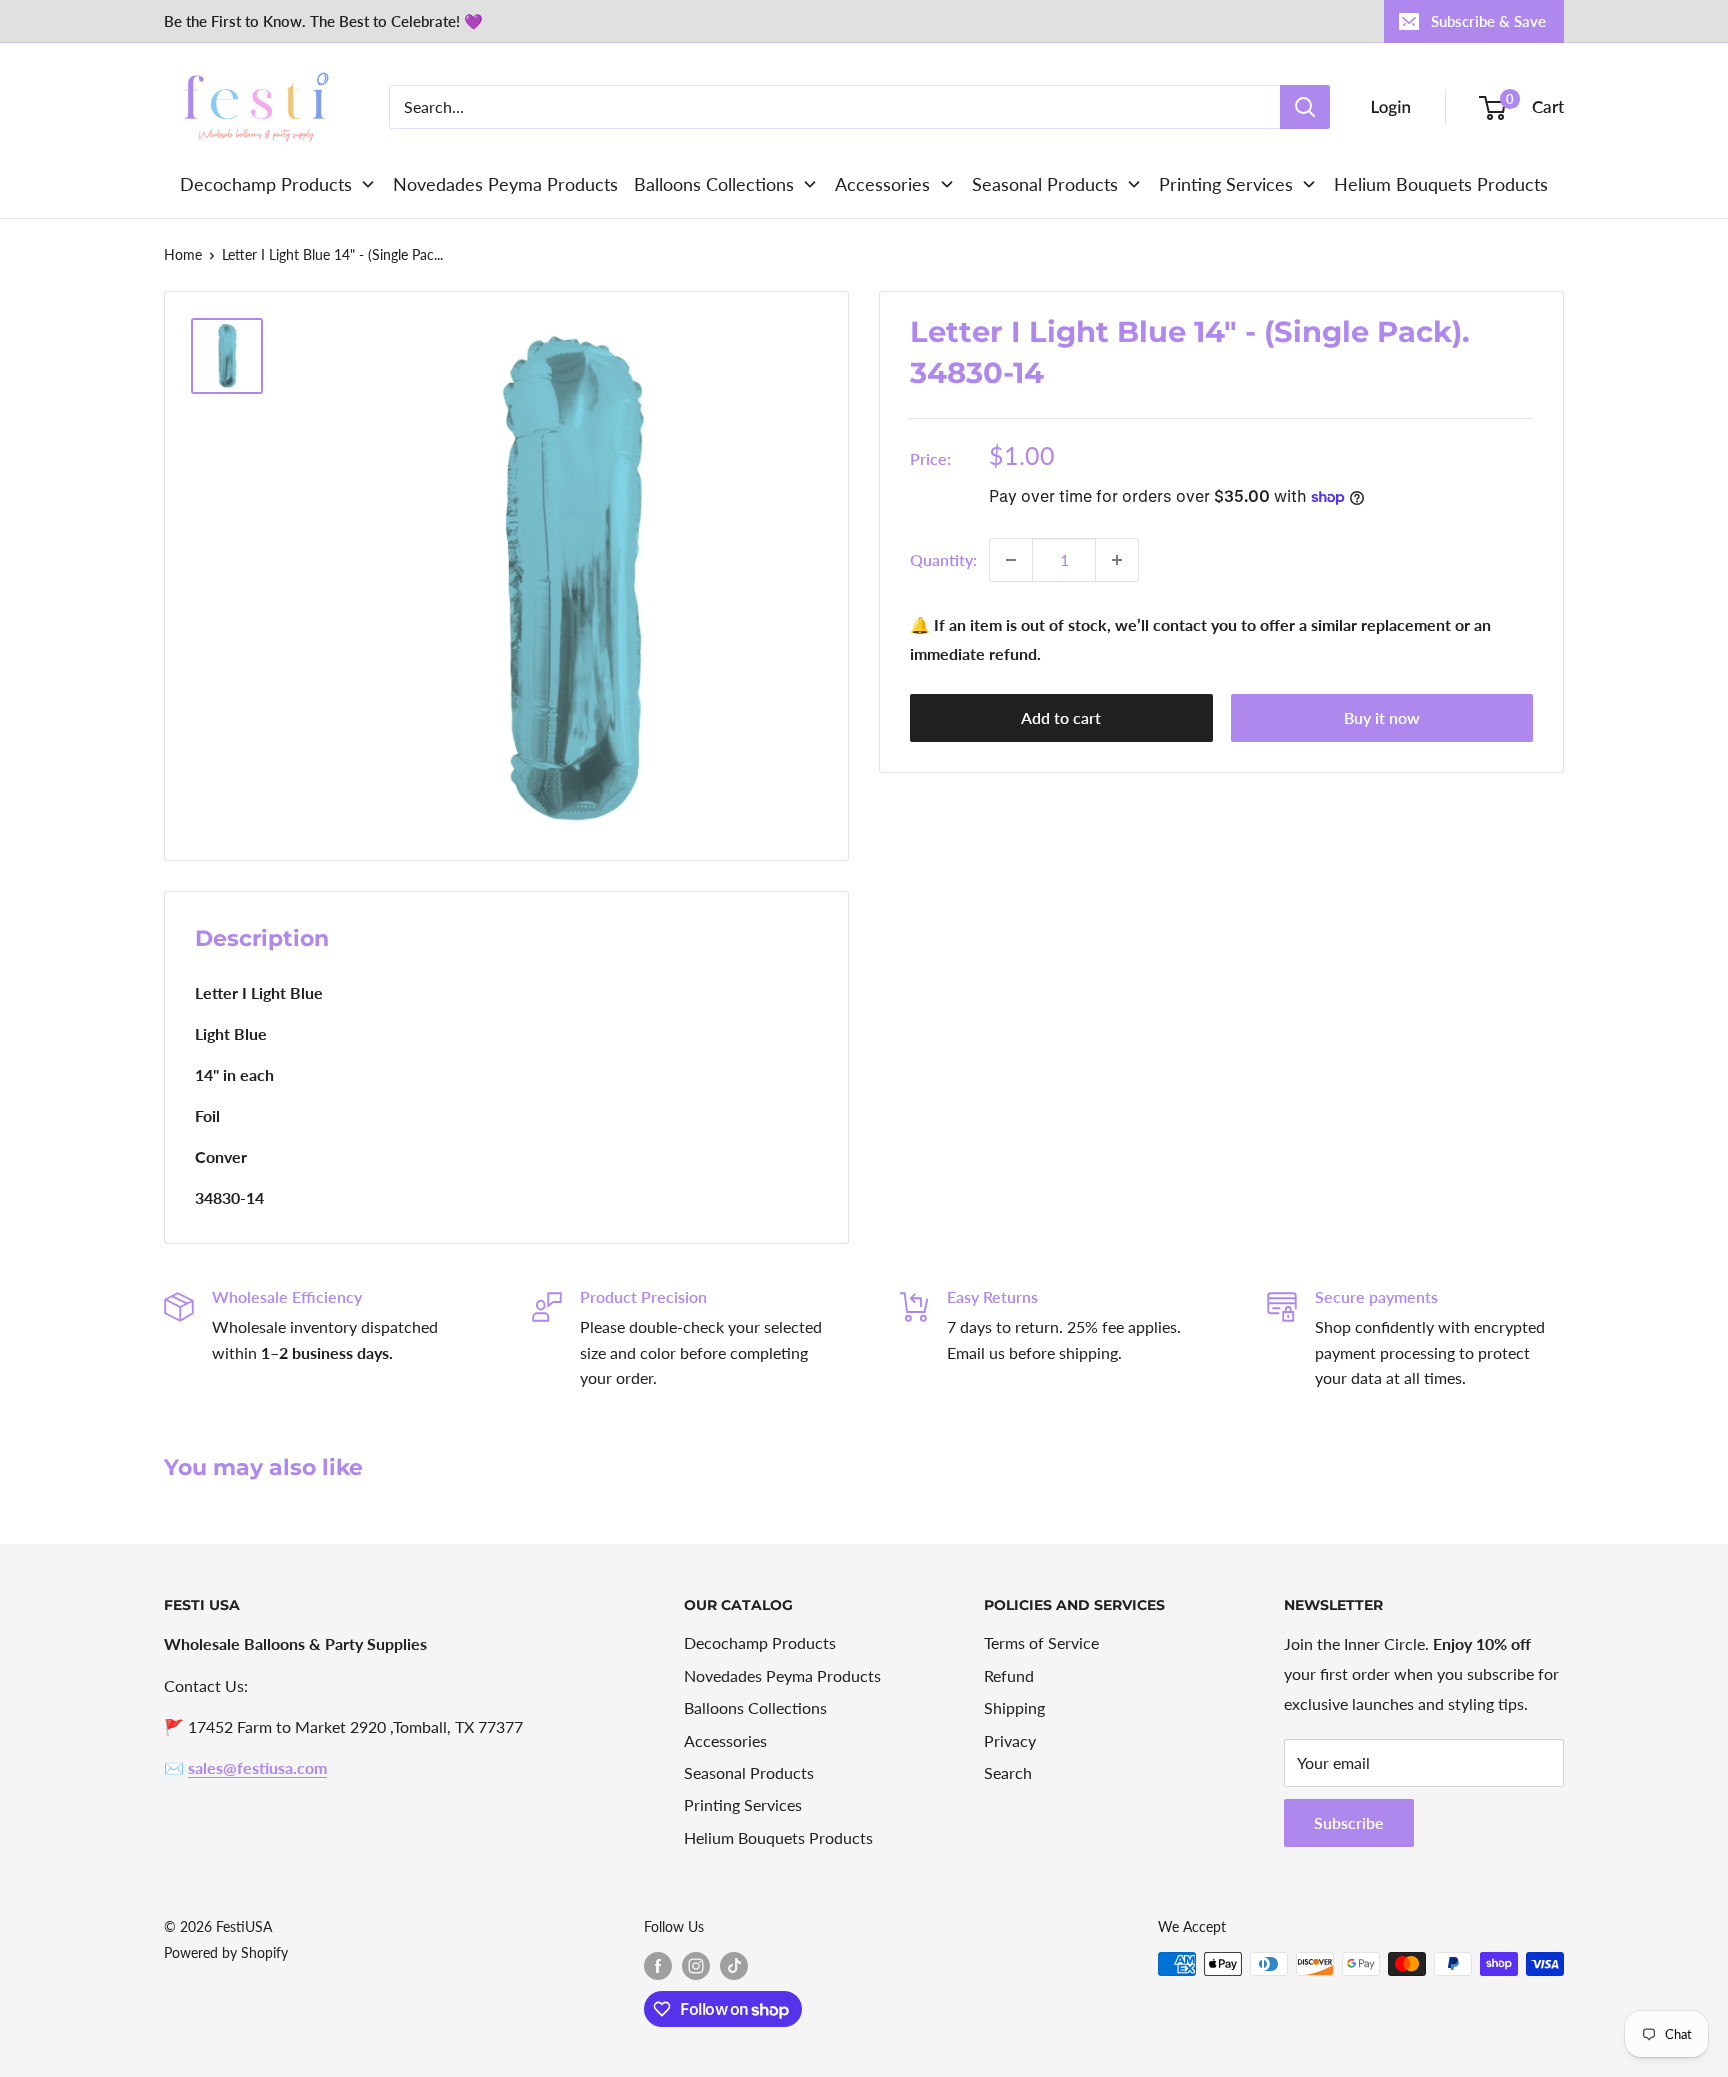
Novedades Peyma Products (782, 1675)
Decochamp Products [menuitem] (266, 184)
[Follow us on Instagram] (696, 1966)
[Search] (1305, 107)
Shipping (1014, 1707)
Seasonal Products (749, 1772)
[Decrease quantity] (1011, 560)
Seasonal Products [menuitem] (1045, 184)
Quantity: (943, 559)
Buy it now (1382, 718)
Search (1008, 1772)
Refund (1009, 1675)
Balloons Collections (755, 1707)
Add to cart (1061, 718)
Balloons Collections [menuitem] (714, 184)
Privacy (1010, 1740)
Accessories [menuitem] (882, 184)
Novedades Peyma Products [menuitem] (505, 184)
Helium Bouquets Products (778, 1837)
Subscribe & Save (1488, 21)
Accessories (725, 1740)
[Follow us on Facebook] (658, 1966)
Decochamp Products (760, 1642)
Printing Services (743, 1804)
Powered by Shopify (226, 1952)
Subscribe (1349, 1822)
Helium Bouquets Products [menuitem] (1441, 184)
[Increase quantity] (1117, 560)
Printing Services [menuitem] (1226, 184)
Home (183, 254)
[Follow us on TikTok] (734, 1966)
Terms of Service (1041, 1642)
